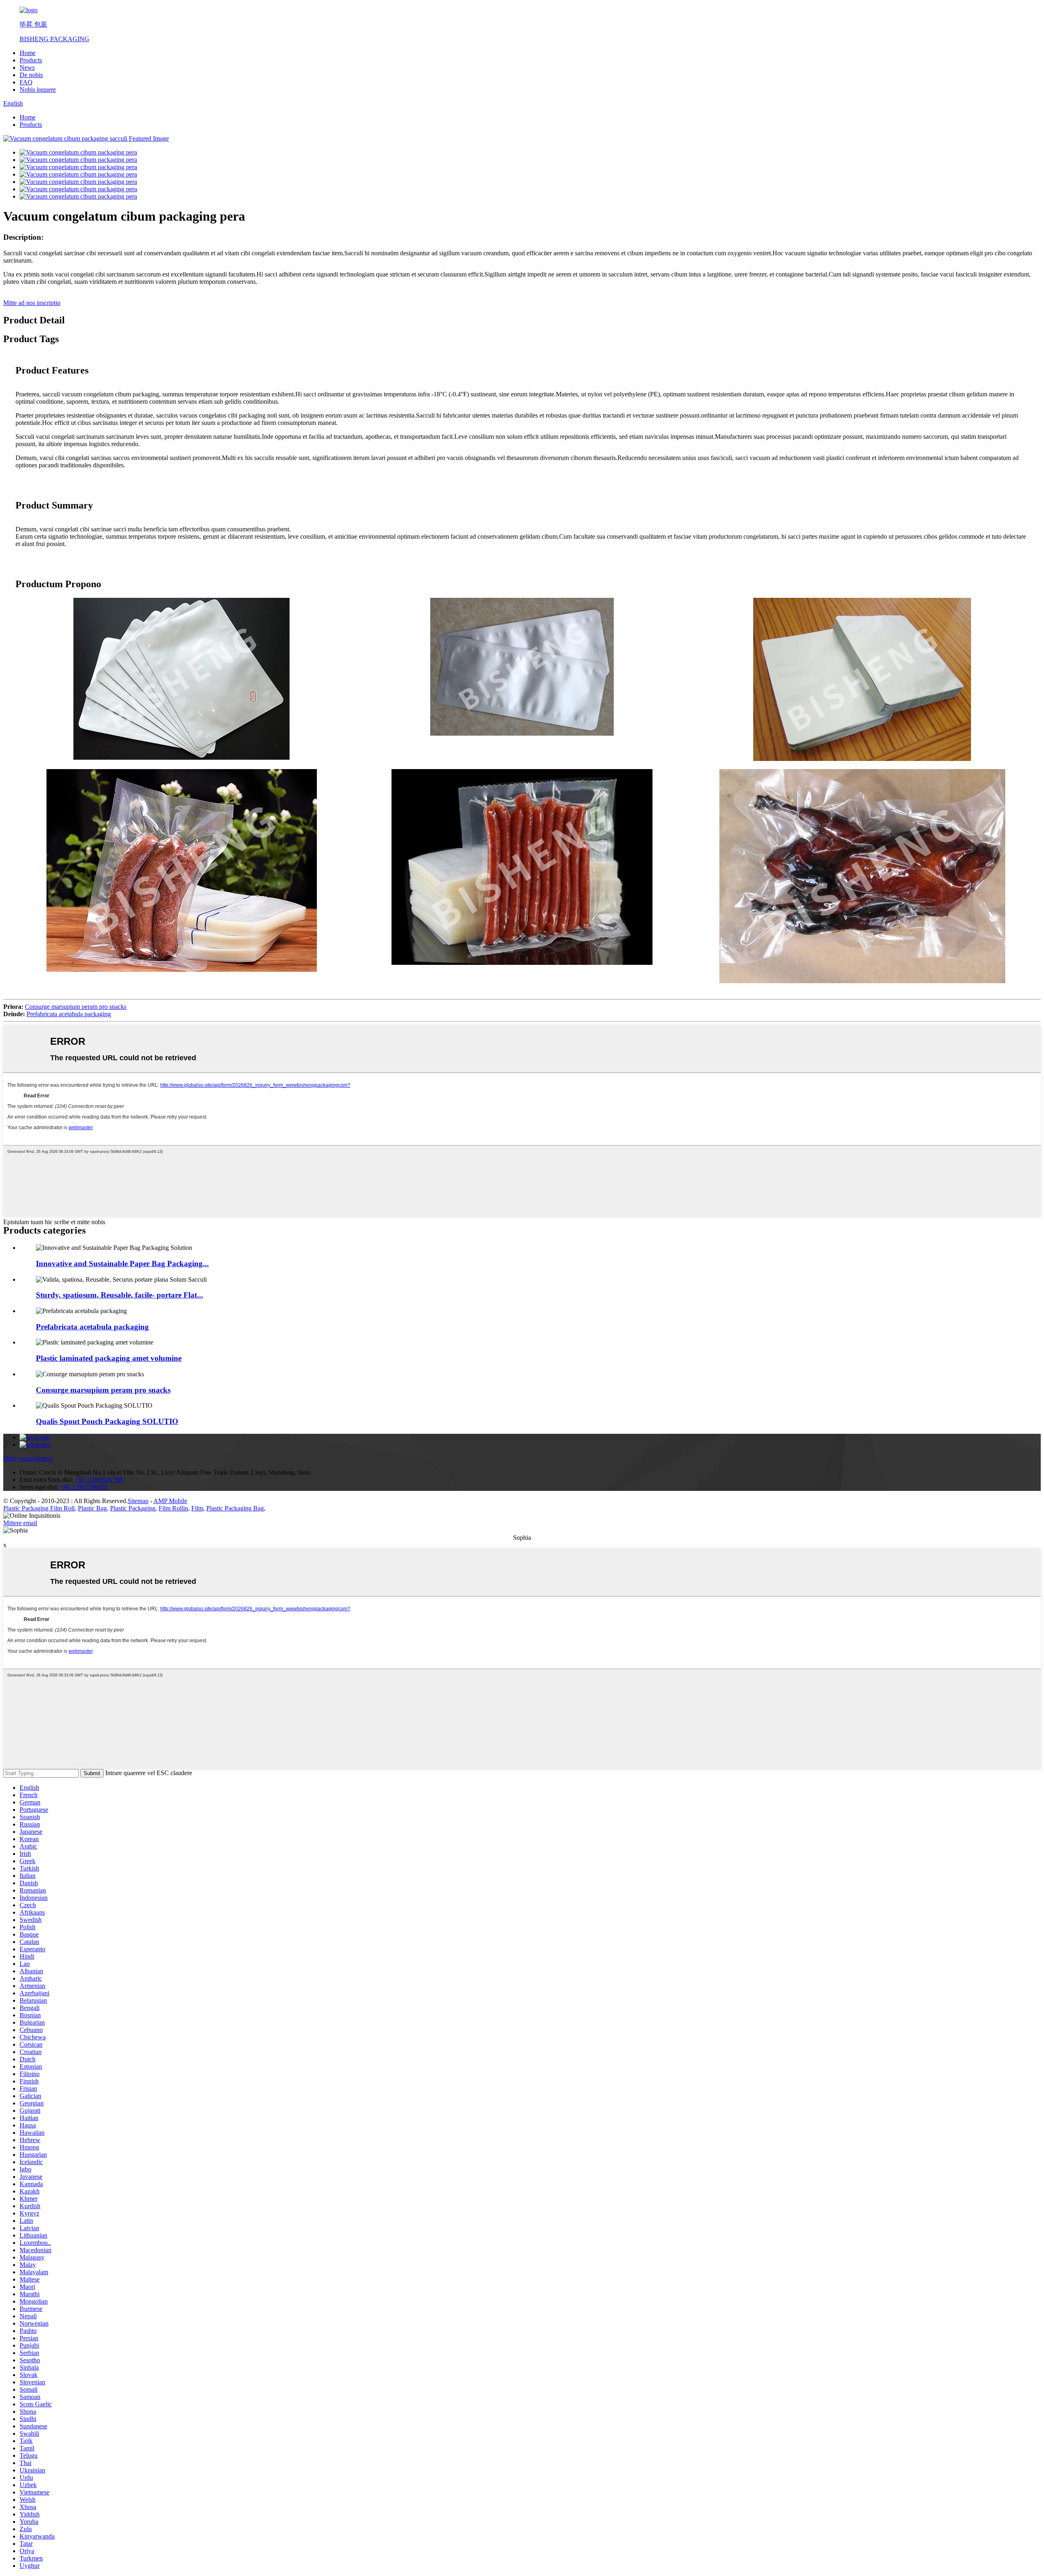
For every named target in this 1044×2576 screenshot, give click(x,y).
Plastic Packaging (133, 1508)
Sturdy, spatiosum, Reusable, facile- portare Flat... (119, 1295)
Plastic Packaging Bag (235, 1508)
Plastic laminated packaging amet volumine (109, 1358)
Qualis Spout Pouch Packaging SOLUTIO (107, 1421)
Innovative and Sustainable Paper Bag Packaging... (122, 1264)
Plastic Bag (92, 1508)
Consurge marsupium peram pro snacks (76, 1007)
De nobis (31, 75)
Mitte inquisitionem (28, 1458)
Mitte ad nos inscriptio (32, 303)
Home (28, 53)
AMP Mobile (170, 1501)
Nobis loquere (38, 90)
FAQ (26, 82)
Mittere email (20, 1523)
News (27, 67)
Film (197, 1508)
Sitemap (138, 1501)
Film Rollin (173, 1508)
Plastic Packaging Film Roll (39, 1508)
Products (31, 60)
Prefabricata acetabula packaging (69, 1014)
